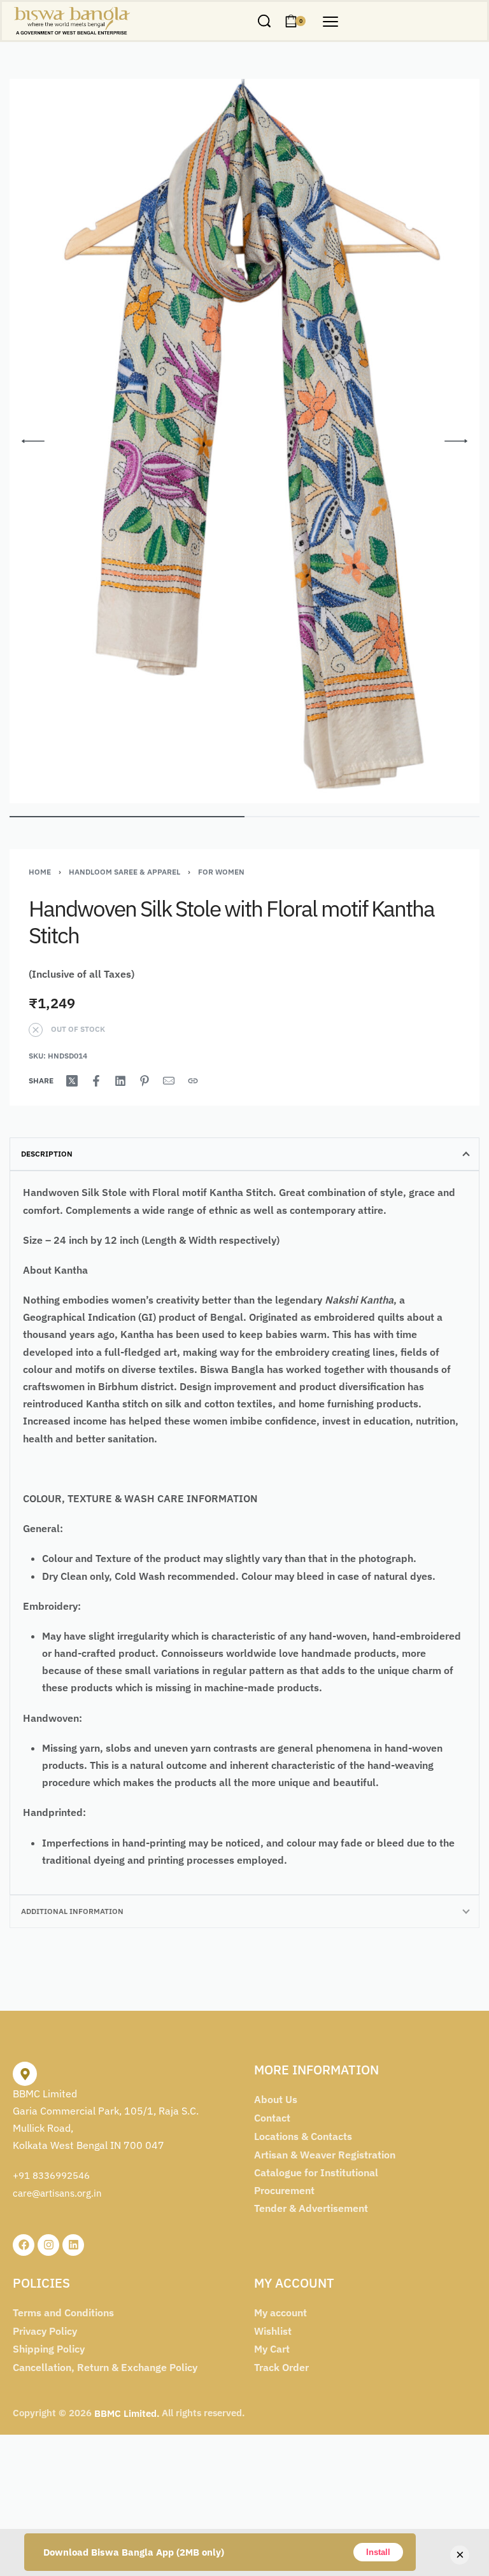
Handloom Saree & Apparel (124, 872)
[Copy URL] (193, 1081)
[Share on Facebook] (96, 1081)
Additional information (72, 1911)
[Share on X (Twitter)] (72, 1081)
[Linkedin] (73, 2245)
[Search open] (264, 21)
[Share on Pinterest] (145, 1081)
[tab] (244, 1154)
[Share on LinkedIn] (120, 1081)
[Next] (456, 441)
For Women (221, 872)
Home (40, 872)
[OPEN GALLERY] (244, 441)
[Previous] (33, 441)
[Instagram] (48, 2245)
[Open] (330, 22)
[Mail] (169, 1081)
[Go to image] (127, 817)
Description (47, 1154)
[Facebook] (24, 2245)
